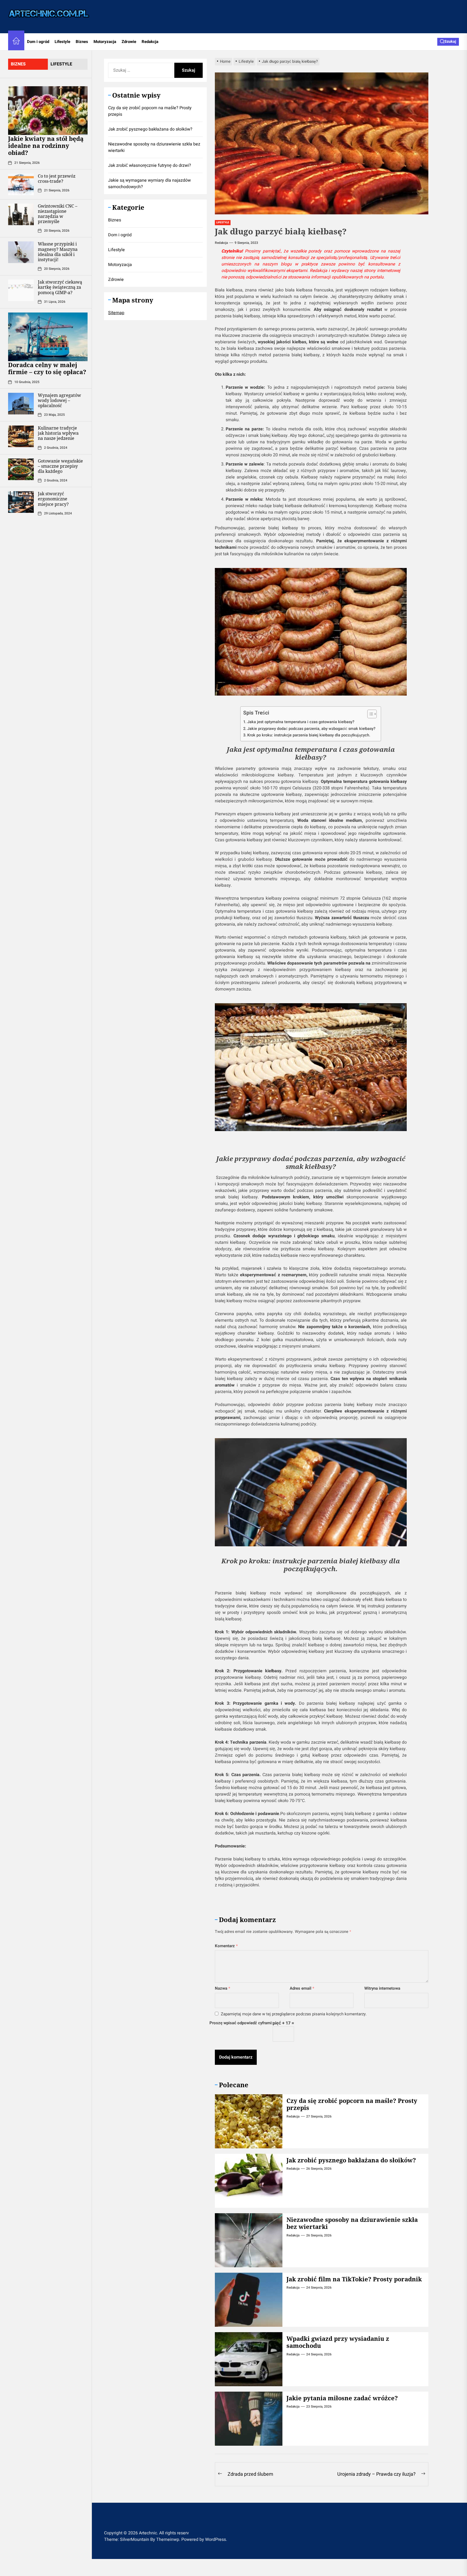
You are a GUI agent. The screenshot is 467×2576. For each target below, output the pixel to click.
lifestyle (61, 64)
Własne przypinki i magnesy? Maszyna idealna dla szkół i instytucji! (58, 252)
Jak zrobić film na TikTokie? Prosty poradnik (354, 2279)
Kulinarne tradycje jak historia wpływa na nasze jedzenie (58, 433)
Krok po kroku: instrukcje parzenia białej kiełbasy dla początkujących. (309, 735)
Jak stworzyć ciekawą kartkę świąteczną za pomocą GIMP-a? (60, 287)
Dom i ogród (38, 42)
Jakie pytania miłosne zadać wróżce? (342, 2398)
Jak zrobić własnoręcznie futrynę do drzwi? (150, 165)
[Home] (16, 42)
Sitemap (116, 313)
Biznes (82, 42)
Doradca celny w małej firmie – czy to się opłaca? (47, 368)
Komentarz (226, 1946)
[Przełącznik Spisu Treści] (369, 714)
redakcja (221, 243)
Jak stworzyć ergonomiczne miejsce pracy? (53, 499)
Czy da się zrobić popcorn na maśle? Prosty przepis (352, 2104)
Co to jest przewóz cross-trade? (57, 179)
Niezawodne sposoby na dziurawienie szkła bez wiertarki (352, 2223)
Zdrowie (129, 42)
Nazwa (223, 1988)
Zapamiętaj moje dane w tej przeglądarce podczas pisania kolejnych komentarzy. (294, 2014)
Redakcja (150, 42)
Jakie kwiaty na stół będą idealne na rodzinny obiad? (46, 146)
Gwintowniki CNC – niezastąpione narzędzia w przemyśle (58, 214)
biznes (18, 64)
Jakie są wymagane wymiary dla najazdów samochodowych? (149, 183)
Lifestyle (62, 42)
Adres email (302, 1988)
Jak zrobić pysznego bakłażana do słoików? (351, 2160)
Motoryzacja (105, 42)
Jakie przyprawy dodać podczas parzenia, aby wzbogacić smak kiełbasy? (311, 729)
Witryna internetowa (382, 1988)
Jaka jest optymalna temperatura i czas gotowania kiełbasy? (301, 722)
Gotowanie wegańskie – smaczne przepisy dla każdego (60, 466)
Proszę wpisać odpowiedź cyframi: (241, 2023)
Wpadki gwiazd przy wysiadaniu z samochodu (338, 2342)
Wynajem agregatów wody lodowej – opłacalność (59, 400)
